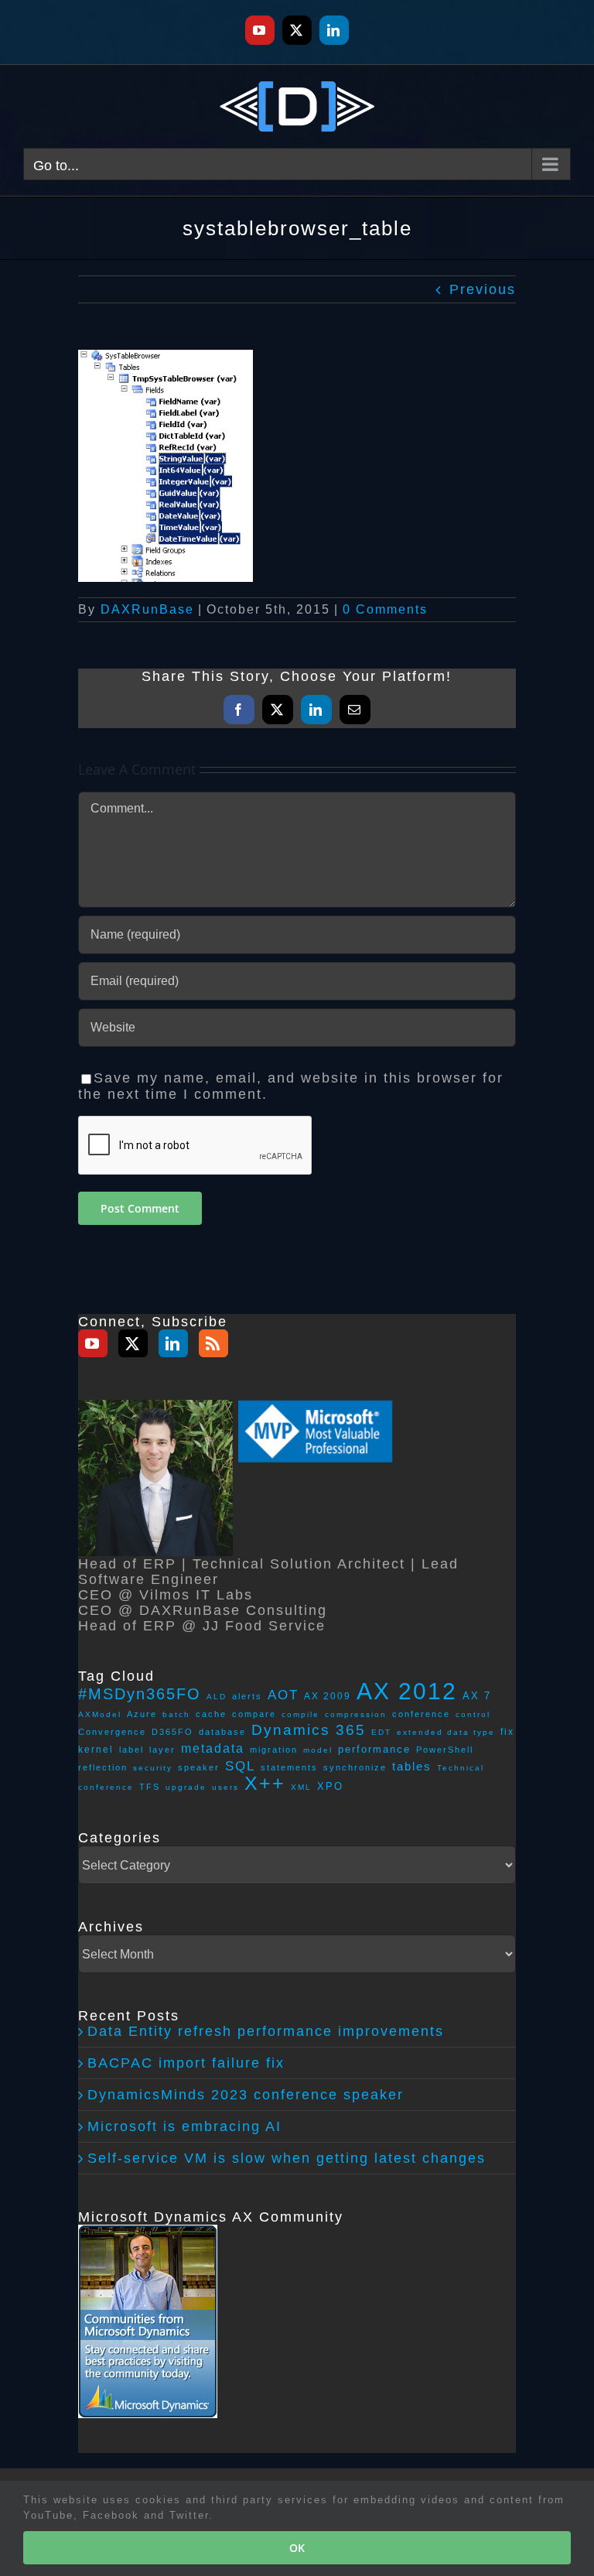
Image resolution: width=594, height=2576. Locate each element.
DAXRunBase (147, 609)
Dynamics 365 (309, 1730)
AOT (283, 1695)
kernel (96, 1750)
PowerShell (445, 1750)
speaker (199, 1767)
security (153, 1768)
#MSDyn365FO (140, 1694)
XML (301, 1787)
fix (507, 1731)
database (222, 1732)
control (473, 1714)
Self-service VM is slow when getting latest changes (287, 2158)
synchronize (355, 1767)
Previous (483, 289)
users (225, 1787)
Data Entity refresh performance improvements (266, 2031)
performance (374, 1749)
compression (356, 1714)
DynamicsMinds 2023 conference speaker (246, 2095)
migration (274, 1750)
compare (254, 1714)
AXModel (100, 1714)
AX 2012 (407, 1691)
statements (289, 1767)
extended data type (446, 1732)
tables (412, 1766)
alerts (247, 1696)
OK (297, 2548)
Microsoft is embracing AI (184, 2126)
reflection (103, 1767)
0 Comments (385, 609)
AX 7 (477, 1696)
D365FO (172, 1732)
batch (176, 1714)
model (318, 1750)
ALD (217, 1697)
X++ (265, 1783)
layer (162, 1750)
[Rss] (213, 1343)
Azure (142, 1714)
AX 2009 (328, 1696)
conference (421, 1714)
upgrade (186, 1787)
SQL (240, 1766)
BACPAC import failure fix (186, 2063)
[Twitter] (133, 1343)
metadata (213, 1748)
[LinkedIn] (173, 1343)
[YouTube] (93, 1343)
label (131, 1750)
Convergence (112, 1732)
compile (300, 1714)
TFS (150, 1787)
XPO (330, 1786)
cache (211, 1714)
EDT (381, 1732)
